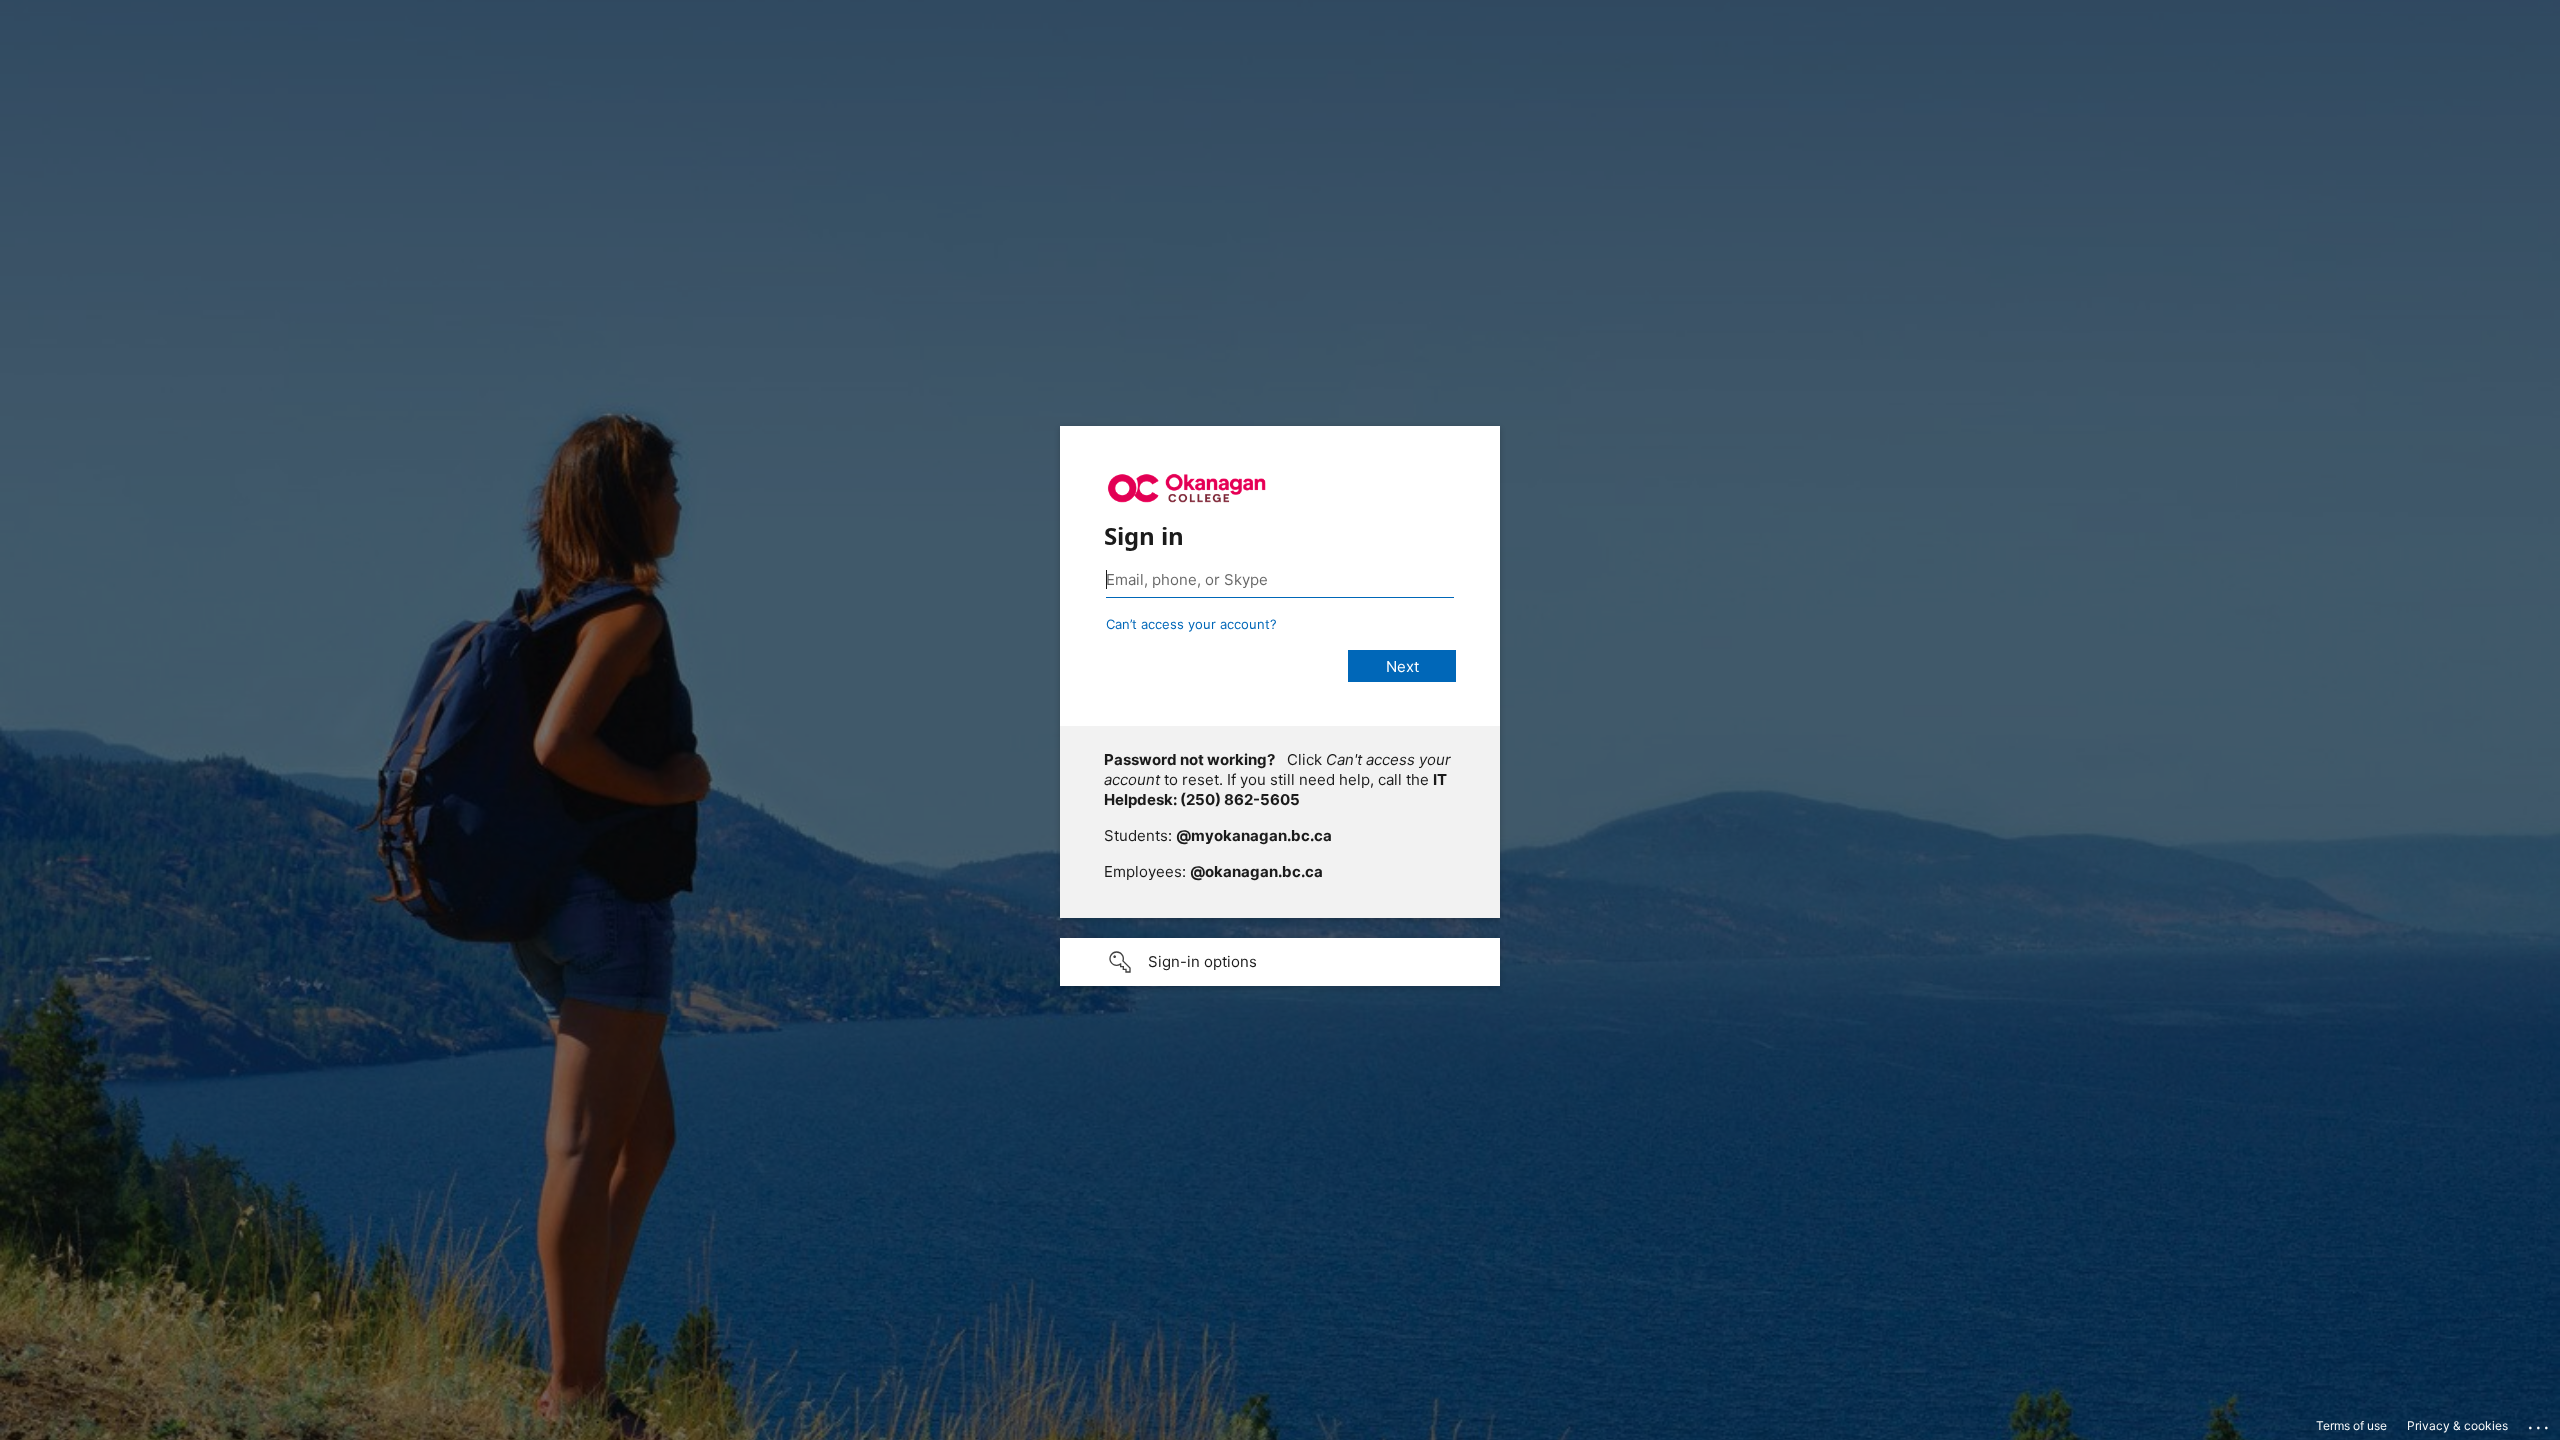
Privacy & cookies (2457, 1425)
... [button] (2540, 1423)
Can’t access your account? (1191, 624)
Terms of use (2351, 1425)
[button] (1280, 962)
